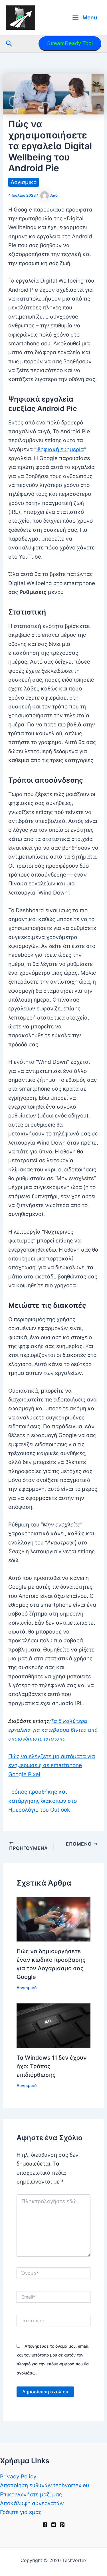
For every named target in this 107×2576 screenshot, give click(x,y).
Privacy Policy (18, 2477)
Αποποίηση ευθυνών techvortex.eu (45, 2485)
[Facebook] (45, 2525)
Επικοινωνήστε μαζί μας (31, 2495)
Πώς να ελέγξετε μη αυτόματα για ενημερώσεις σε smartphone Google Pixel (52, 1765)
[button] (9, 44)
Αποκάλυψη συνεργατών (32, 2503)
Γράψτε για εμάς (21, 2512)
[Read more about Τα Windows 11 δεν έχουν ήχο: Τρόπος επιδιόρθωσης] (54, 2025)
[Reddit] (54, 2525)
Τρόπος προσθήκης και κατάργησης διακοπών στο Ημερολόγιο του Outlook (43, 1801)
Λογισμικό (24, 182)
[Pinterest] (62, 2525)
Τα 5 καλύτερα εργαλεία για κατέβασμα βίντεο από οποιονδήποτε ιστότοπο (53, 1730)
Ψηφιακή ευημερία (60, 449)
